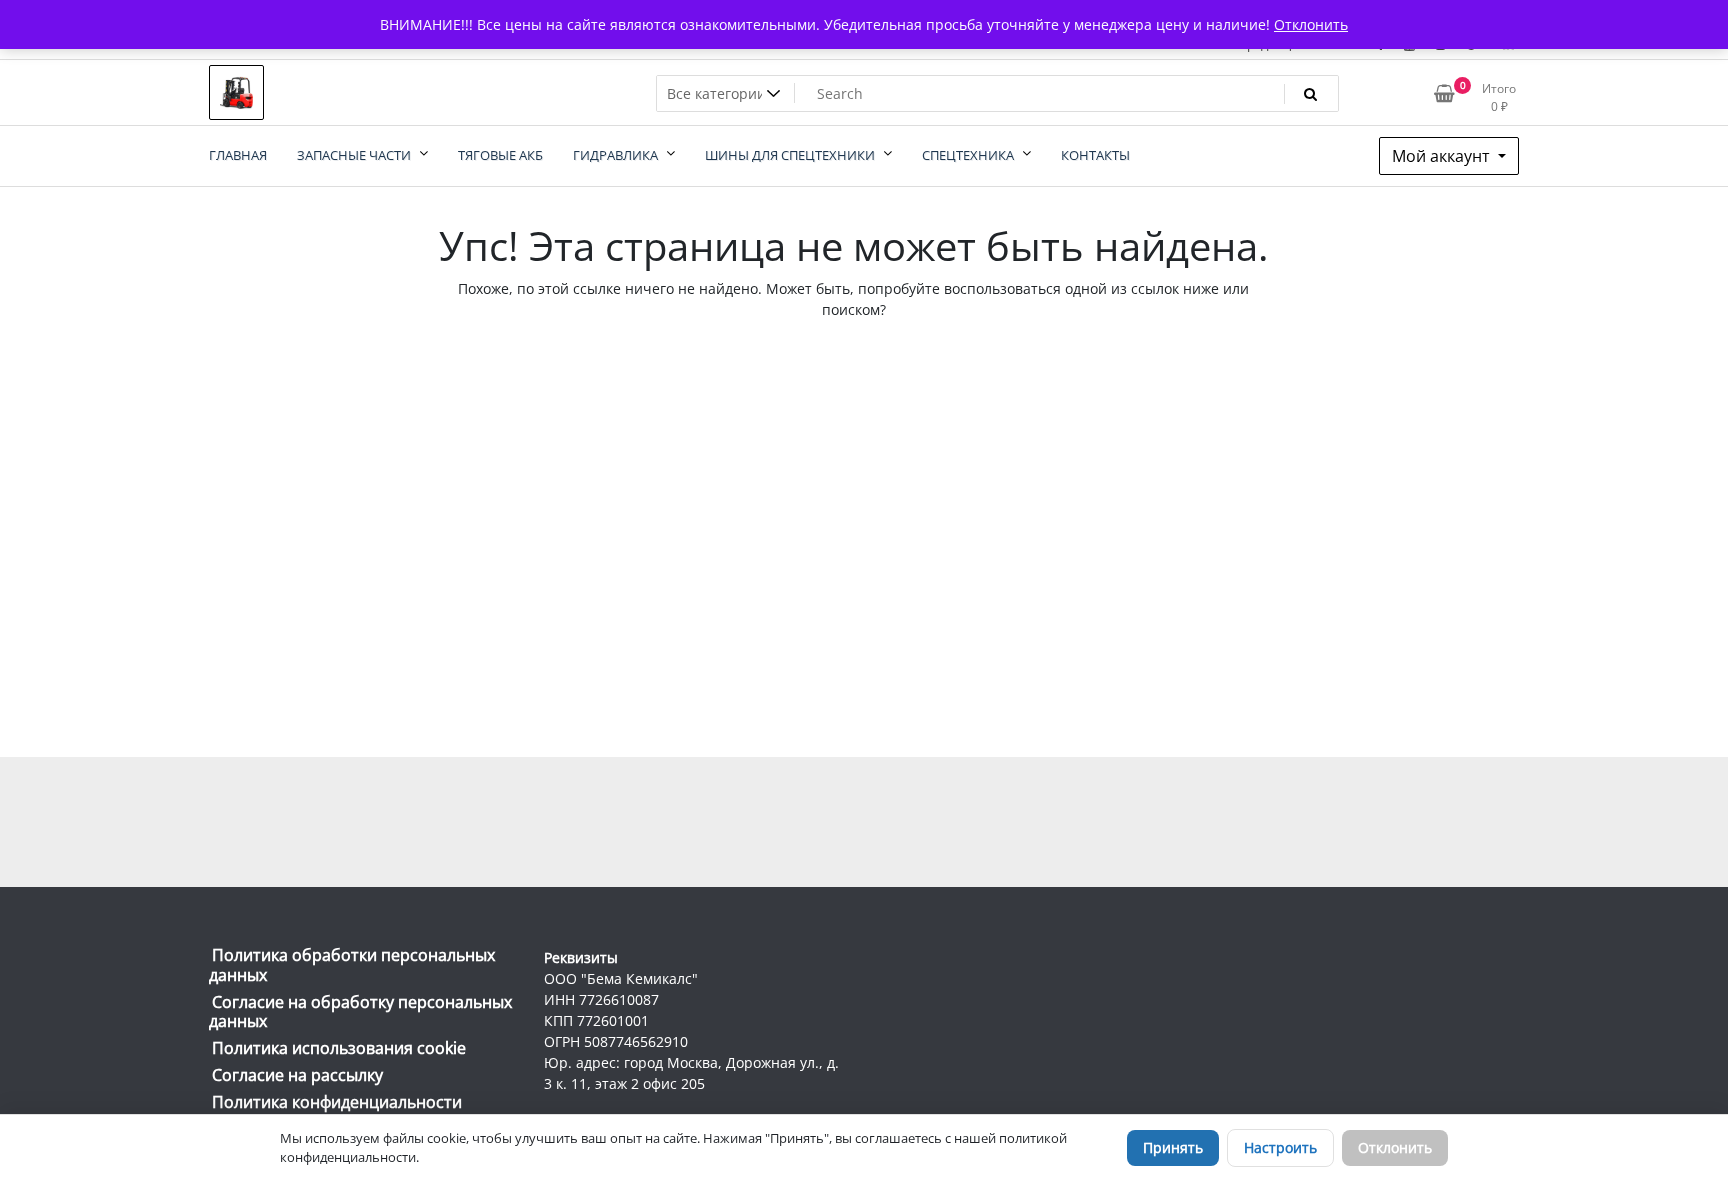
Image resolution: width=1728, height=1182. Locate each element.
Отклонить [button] (1311, 24)
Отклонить (1395, 1147)
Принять (1173, 1147)
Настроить (1280, 1147)
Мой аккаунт (1443, 156)
